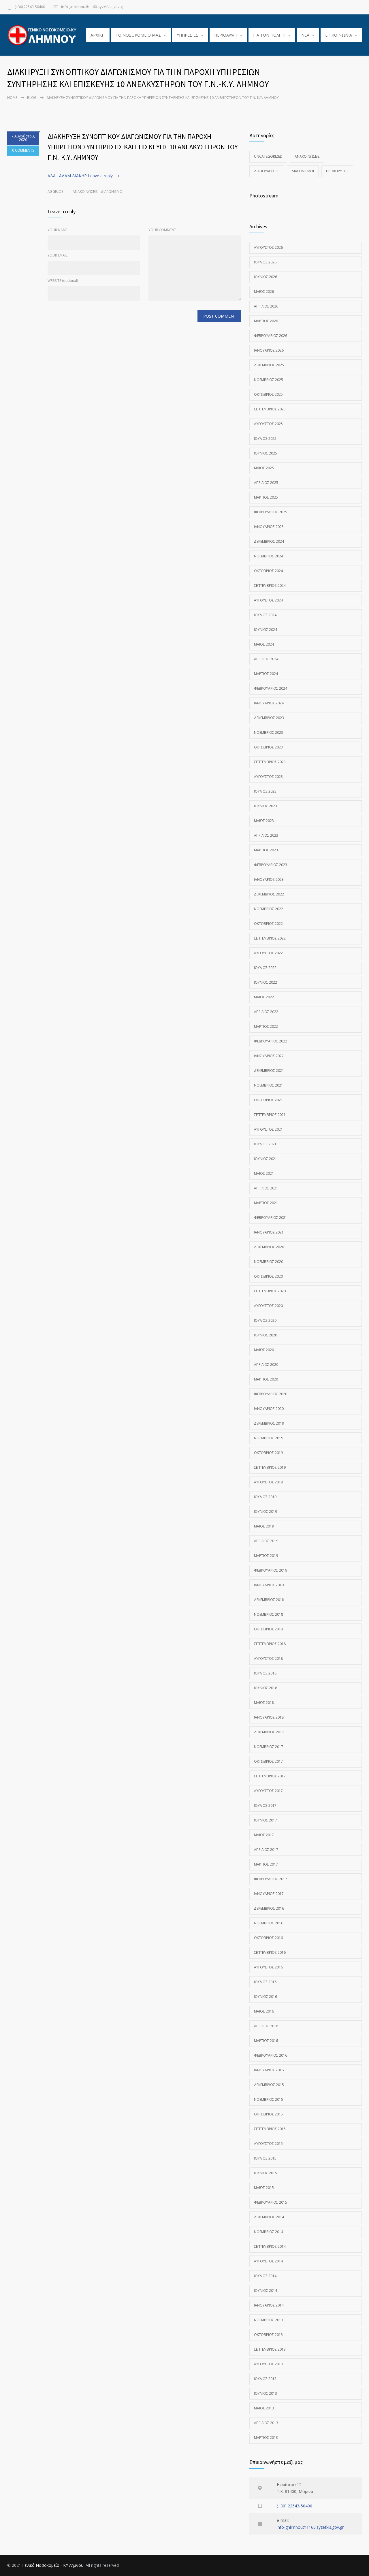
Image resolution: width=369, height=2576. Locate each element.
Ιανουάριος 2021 (269, 1232)
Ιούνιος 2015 (266, 2173)
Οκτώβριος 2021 (268, 1100)
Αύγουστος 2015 (268, 2144)
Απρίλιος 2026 (266, 306)
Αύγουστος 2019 (268, 1482)
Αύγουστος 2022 (268, 953)
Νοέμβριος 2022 (269, 909)
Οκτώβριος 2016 (268, 1938)
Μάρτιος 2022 (266, 1026)
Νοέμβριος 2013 (269, 2320)
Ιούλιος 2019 (265, 1497)
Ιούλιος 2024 (265, 615)
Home (12, 98)
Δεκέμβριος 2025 (269, 365)
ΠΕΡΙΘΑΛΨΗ (226, 35)
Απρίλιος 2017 (266, 1850)
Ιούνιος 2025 (266, 453)
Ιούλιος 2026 (265, 262)
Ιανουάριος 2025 (269, 527)
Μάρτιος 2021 (266, 1203)
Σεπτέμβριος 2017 (270, 1776)
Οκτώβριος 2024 (268, 571)
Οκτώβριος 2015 (268, 2114)
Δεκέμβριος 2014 (269, 2217)
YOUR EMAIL (58, 255)
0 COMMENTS (23, 150)
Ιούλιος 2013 (265, 2379)
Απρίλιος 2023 (266, 835)
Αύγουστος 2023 (268, 777)
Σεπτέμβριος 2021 (270, 1115)
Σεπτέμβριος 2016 (270, 1952)
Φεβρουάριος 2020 (271, 1394)
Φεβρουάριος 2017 (271, 1879)
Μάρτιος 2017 (266, 1864)
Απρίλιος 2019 (266, 1541)
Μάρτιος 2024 (266, 674)
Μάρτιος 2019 (266, 1556)
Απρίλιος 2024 (266, 659)
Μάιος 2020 (264, 1350)
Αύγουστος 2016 (268, 1967)
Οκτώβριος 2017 (268, 1761)
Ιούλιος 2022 (265, 968)
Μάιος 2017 (264, 1835)
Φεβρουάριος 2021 (271, 1218)
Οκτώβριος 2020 (268, 1276)
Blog (32, 98)
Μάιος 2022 (264, 997)
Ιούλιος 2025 (265, 439)
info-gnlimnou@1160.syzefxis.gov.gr (93, 7)
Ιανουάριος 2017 (269, 1894)
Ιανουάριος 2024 (269, 703)
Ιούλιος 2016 (265, 1982)
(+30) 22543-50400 (30, 7)
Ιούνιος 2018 (266, 1688)
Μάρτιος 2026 (266, 321)
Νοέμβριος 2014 (269, 2232)
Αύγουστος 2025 (268, 424)
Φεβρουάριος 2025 (271, 512)
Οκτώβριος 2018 (268, 1629)
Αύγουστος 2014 (268, 2261)
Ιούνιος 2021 (266, 1159)
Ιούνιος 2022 (266, 982)
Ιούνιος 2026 (266, 277)
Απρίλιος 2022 (266, 1012)
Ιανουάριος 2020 (269, 1409)
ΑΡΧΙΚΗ (98, 35)
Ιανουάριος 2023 (269, 879)
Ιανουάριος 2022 (269, 1056)
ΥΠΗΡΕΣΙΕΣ (188, 35)
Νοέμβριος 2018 (269, 1614)
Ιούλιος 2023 (265, 791)
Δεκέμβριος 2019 (269, 1423)
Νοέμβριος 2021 (269, 1085)
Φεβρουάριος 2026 (271, 336)
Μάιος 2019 (264, 1526)
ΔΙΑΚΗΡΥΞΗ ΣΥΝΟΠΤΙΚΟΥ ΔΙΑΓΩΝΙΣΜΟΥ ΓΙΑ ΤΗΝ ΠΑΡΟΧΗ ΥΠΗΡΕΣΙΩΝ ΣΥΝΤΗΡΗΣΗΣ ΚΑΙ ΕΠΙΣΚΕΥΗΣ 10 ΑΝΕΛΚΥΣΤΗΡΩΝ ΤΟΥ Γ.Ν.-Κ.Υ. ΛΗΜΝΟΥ (143, 147)
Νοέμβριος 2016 (269, 1923)
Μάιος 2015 (264, 2188)
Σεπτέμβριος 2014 (270, 2246)
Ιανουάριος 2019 (269, 1585)
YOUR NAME (58, 230)
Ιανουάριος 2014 (269, 2305)
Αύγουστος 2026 (268, 247)
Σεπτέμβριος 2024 (270, 585)
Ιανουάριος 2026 (269, 350)
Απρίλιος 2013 (266, 2423)
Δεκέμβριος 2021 (269, 1071)
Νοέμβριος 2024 (269, 556)
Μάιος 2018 (264, 1703)
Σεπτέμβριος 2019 (270, 1467)
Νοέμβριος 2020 (269, 1262)
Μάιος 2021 (264, 1173)
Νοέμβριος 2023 (269, 732)
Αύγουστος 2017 (268, 1791)
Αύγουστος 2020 (268, 1306)
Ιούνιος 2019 (266, 1512)
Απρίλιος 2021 (266, 1188)
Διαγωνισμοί (112, 192)
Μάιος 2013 (264, 2408)
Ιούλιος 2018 (265, 1673)
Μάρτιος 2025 (266, 497)
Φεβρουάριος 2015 (271, 2202)
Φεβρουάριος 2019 (271, 1570)
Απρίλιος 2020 (266, 1365)
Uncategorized (268, 156)
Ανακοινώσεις (85, 192)
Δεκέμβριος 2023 (269, 718)
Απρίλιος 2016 (266, 2026)
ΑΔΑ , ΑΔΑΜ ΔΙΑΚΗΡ (67, 176)
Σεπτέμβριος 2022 (270, 938)
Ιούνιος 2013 (266, 2393)
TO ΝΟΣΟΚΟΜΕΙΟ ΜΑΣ (138, 35)
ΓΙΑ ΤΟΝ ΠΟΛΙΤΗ (269, 35)
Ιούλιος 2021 (265, 1144)
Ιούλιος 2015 (265, 2158)
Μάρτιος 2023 (266, 850)
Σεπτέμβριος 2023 (270, 762)
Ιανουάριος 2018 (269, 1717)
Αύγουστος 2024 (268, 600)
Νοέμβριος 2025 (269, 380)
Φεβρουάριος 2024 (271, 688)
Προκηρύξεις (337, 171)
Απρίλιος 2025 (266, 483)
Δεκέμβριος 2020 (269, 1247)
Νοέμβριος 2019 (269, 1438)
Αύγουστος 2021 (268, 1129)
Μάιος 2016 (264, 2011)
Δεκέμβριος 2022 (269, 894)
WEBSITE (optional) (63, 281)
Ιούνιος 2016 (266, 1997)
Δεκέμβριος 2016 (269, 1908)
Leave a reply (100, 176)
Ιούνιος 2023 (266, 806)
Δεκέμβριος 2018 (269, 1600)
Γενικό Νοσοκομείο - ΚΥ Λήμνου (53, 2565)
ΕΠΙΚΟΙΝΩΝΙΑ (339, 35)
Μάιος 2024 (264, 644)
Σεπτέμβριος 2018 (270, 1644)
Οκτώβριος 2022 (268, 924)
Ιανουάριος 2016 (269, 2070)
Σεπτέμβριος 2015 (270, 2129)
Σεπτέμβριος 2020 (270, 1291)
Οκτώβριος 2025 (268, 394)
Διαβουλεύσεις (267, 171)
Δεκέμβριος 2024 (269, 541)
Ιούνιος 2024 (266, 630)
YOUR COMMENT (162, 230)
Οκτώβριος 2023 (268, 747)
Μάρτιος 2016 (266, 2041)
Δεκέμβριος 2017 (269, 1732)
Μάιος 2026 (264, 292)
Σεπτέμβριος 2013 (270, 2349)
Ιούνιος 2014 (266, 2291)
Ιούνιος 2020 (266, 1335)
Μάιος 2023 (264, 821)
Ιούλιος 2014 (265, 2276)
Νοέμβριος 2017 (269, 1747)
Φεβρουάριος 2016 (271, 2055)
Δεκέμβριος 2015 (269, 2085)
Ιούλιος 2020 (265, 1320)
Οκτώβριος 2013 (268, 2335)
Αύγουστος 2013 (268, 2364)
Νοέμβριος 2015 (269, 2099)
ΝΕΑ (305, 35)
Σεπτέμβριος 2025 (270, 409)
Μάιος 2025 (264, 468)
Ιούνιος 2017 (266, 1820)
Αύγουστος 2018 (268, 1658)
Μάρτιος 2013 (266, 2438)
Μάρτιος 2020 (266, 1379)
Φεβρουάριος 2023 (271, 865)
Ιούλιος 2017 (265, 1805)
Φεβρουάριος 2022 (271, 1041)
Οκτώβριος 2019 (268, 1453)
